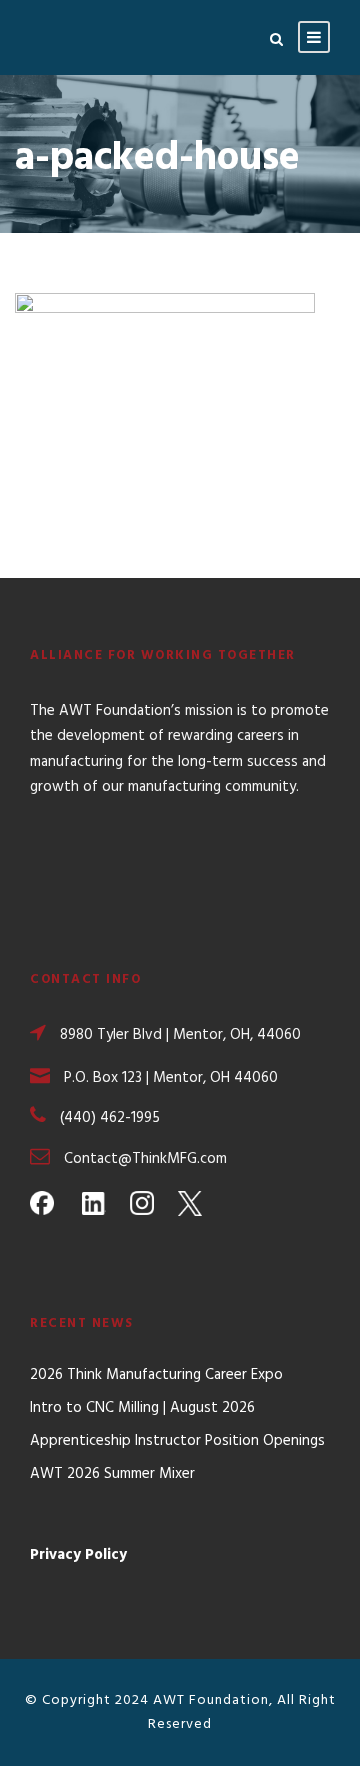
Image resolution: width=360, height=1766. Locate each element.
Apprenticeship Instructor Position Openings (177, 1441)
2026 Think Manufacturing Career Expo (156, 1375)
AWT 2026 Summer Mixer (112, 1474)
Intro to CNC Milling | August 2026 (142, 1408)
